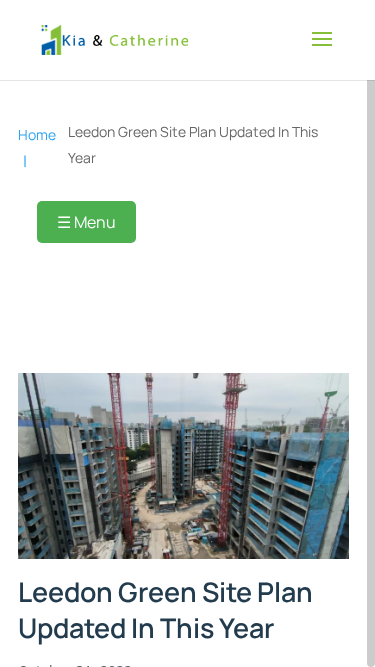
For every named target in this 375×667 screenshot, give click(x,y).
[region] (187, 333)
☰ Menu (86, 222)
